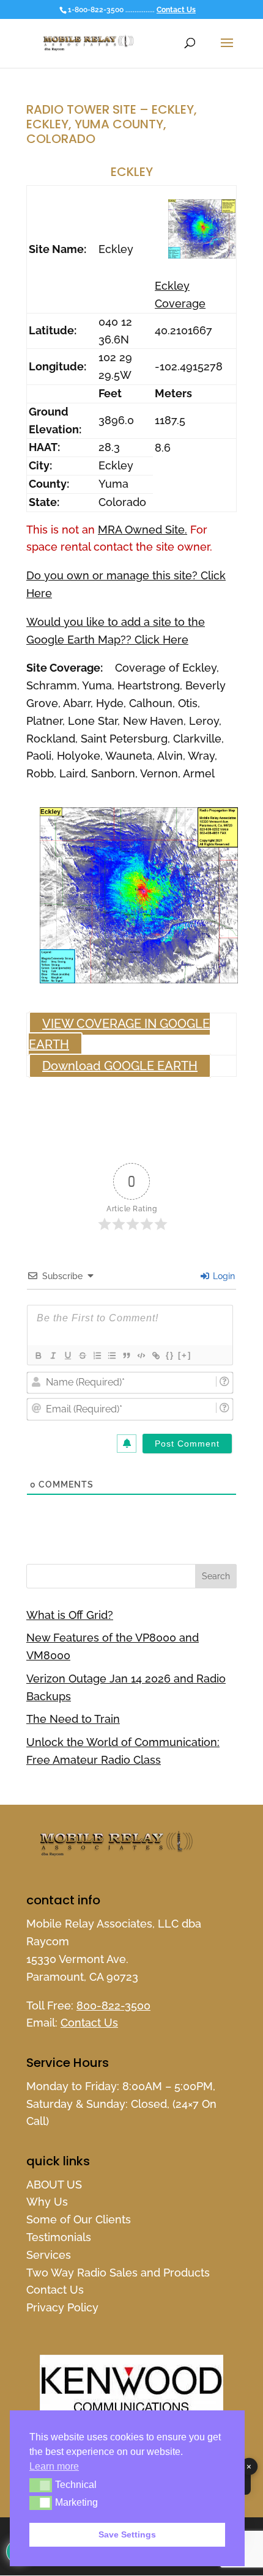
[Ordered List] (97, 1356)
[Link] (155, 1356)
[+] (185, 1355)
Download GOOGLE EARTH (120, 1066)
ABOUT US (54, 2185)
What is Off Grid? (70, 1615)
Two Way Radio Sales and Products (118, 2273)
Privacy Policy (62, 2307)
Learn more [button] (54, 2466)
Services (49, 2255)
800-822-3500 (113, 2005)
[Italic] (53, 1356)
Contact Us (176, 10)
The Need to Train (73, 1719)
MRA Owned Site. (143, 530)
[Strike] (82, 1356)
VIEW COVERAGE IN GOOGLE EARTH (119, 1034)
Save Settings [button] (127, 2534)
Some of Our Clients (79, 2219)
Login (223, 1276)
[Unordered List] (111, 1356)
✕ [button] (249, 2467)
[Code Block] (141, 1356)
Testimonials (59, 2237)
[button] (41, 2485)
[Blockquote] (126, 1356)
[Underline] (67, 1356)
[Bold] (38, 1356)
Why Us (47, 2202)
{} (170, 1355)
